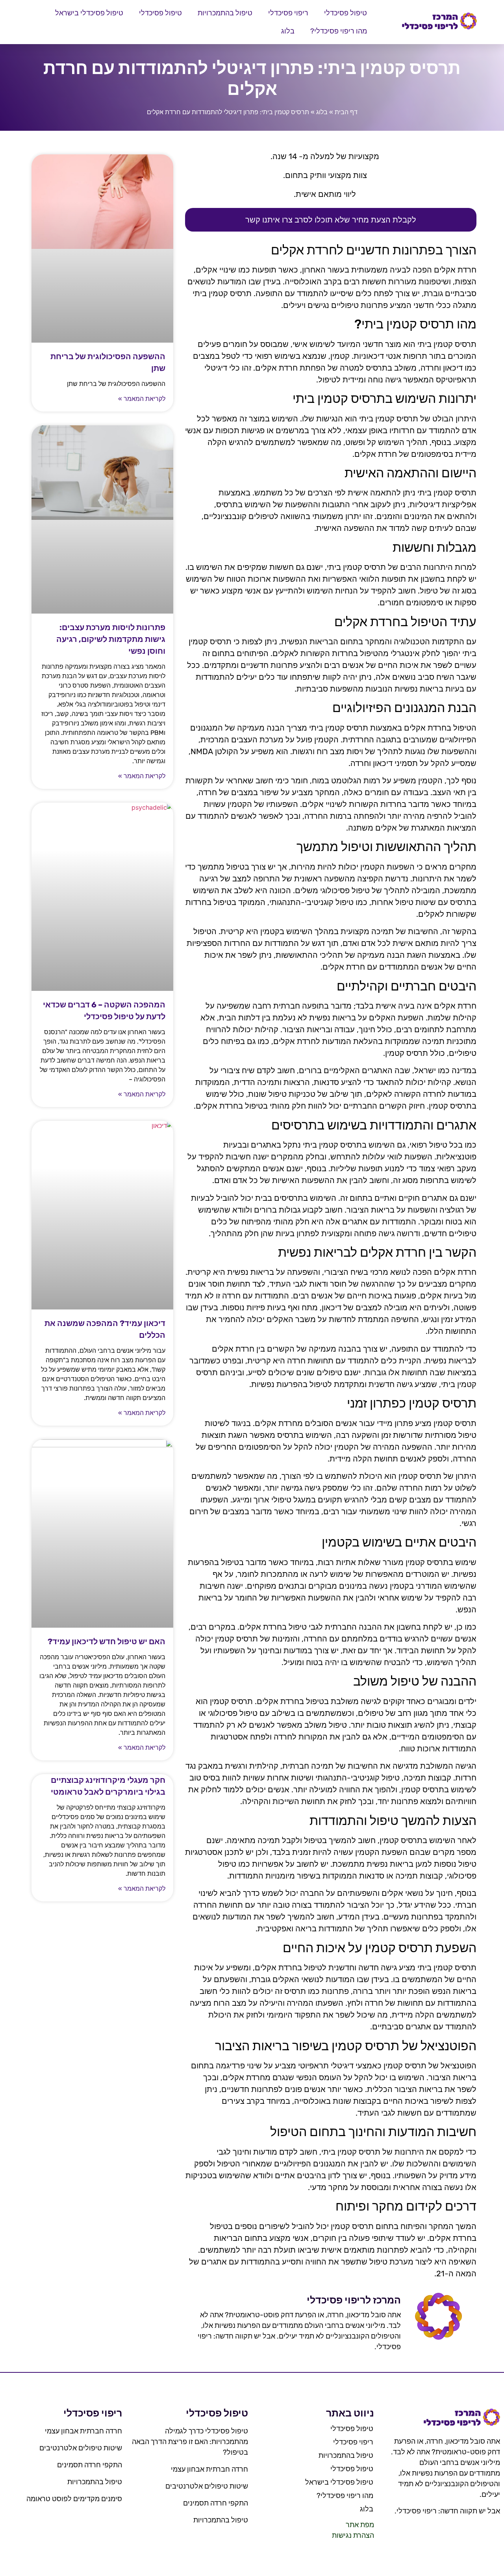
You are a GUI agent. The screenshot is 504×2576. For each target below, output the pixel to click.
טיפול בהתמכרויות (225, 13)
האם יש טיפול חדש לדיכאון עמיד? (107, 1641)
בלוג (288, 31)
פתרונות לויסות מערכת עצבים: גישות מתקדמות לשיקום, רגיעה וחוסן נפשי (111, 639)
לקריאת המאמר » (142, 399)
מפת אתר (360, 2525)
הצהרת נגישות (353, 2535)
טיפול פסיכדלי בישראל (89, 13)
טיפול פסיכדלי (346, 13)
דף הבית (346, 112)
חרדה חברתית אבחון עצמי (209, 2469)
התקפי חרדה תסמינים (216, 2503)
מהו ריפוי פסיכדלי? (339, 31)
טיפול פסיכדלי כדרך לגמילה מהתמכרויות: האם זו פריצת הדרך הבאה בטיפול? (190, 2442)
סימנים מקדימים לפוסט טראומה (74, 2499)
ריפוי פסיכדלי (288, 13)
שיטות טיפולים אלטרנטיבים (207, 2486)
